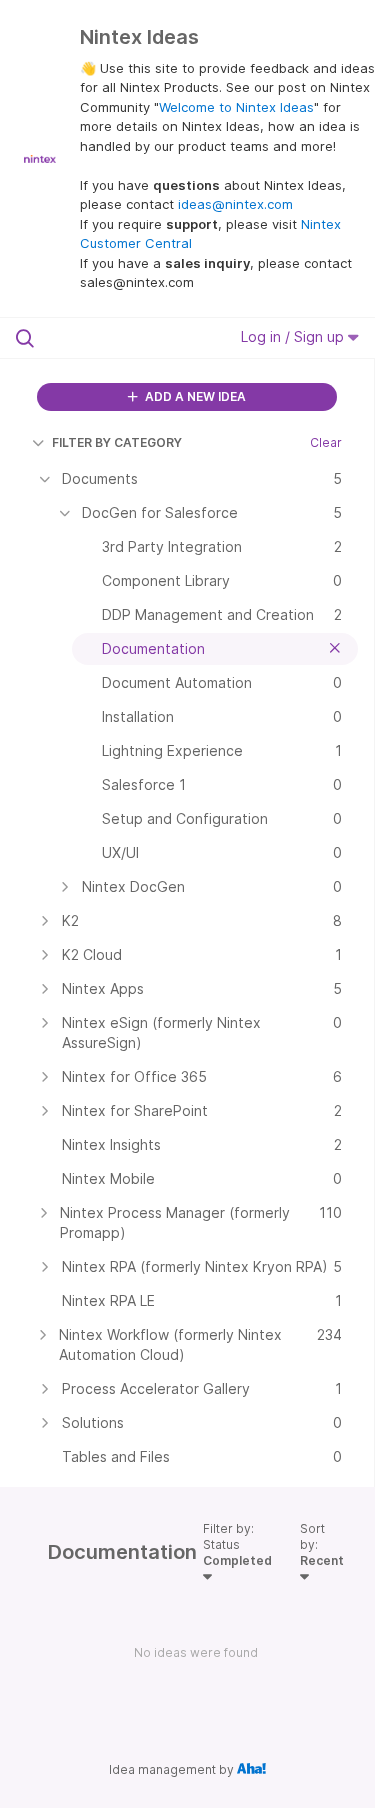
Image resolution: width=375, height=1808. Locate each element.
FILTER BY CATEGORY (117, 442)
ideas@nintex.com (235, 204)
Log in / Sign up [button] (294, 336)
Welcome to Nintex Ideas (236, 107)
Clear (326, 442)
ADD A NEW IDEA (194, 396)
